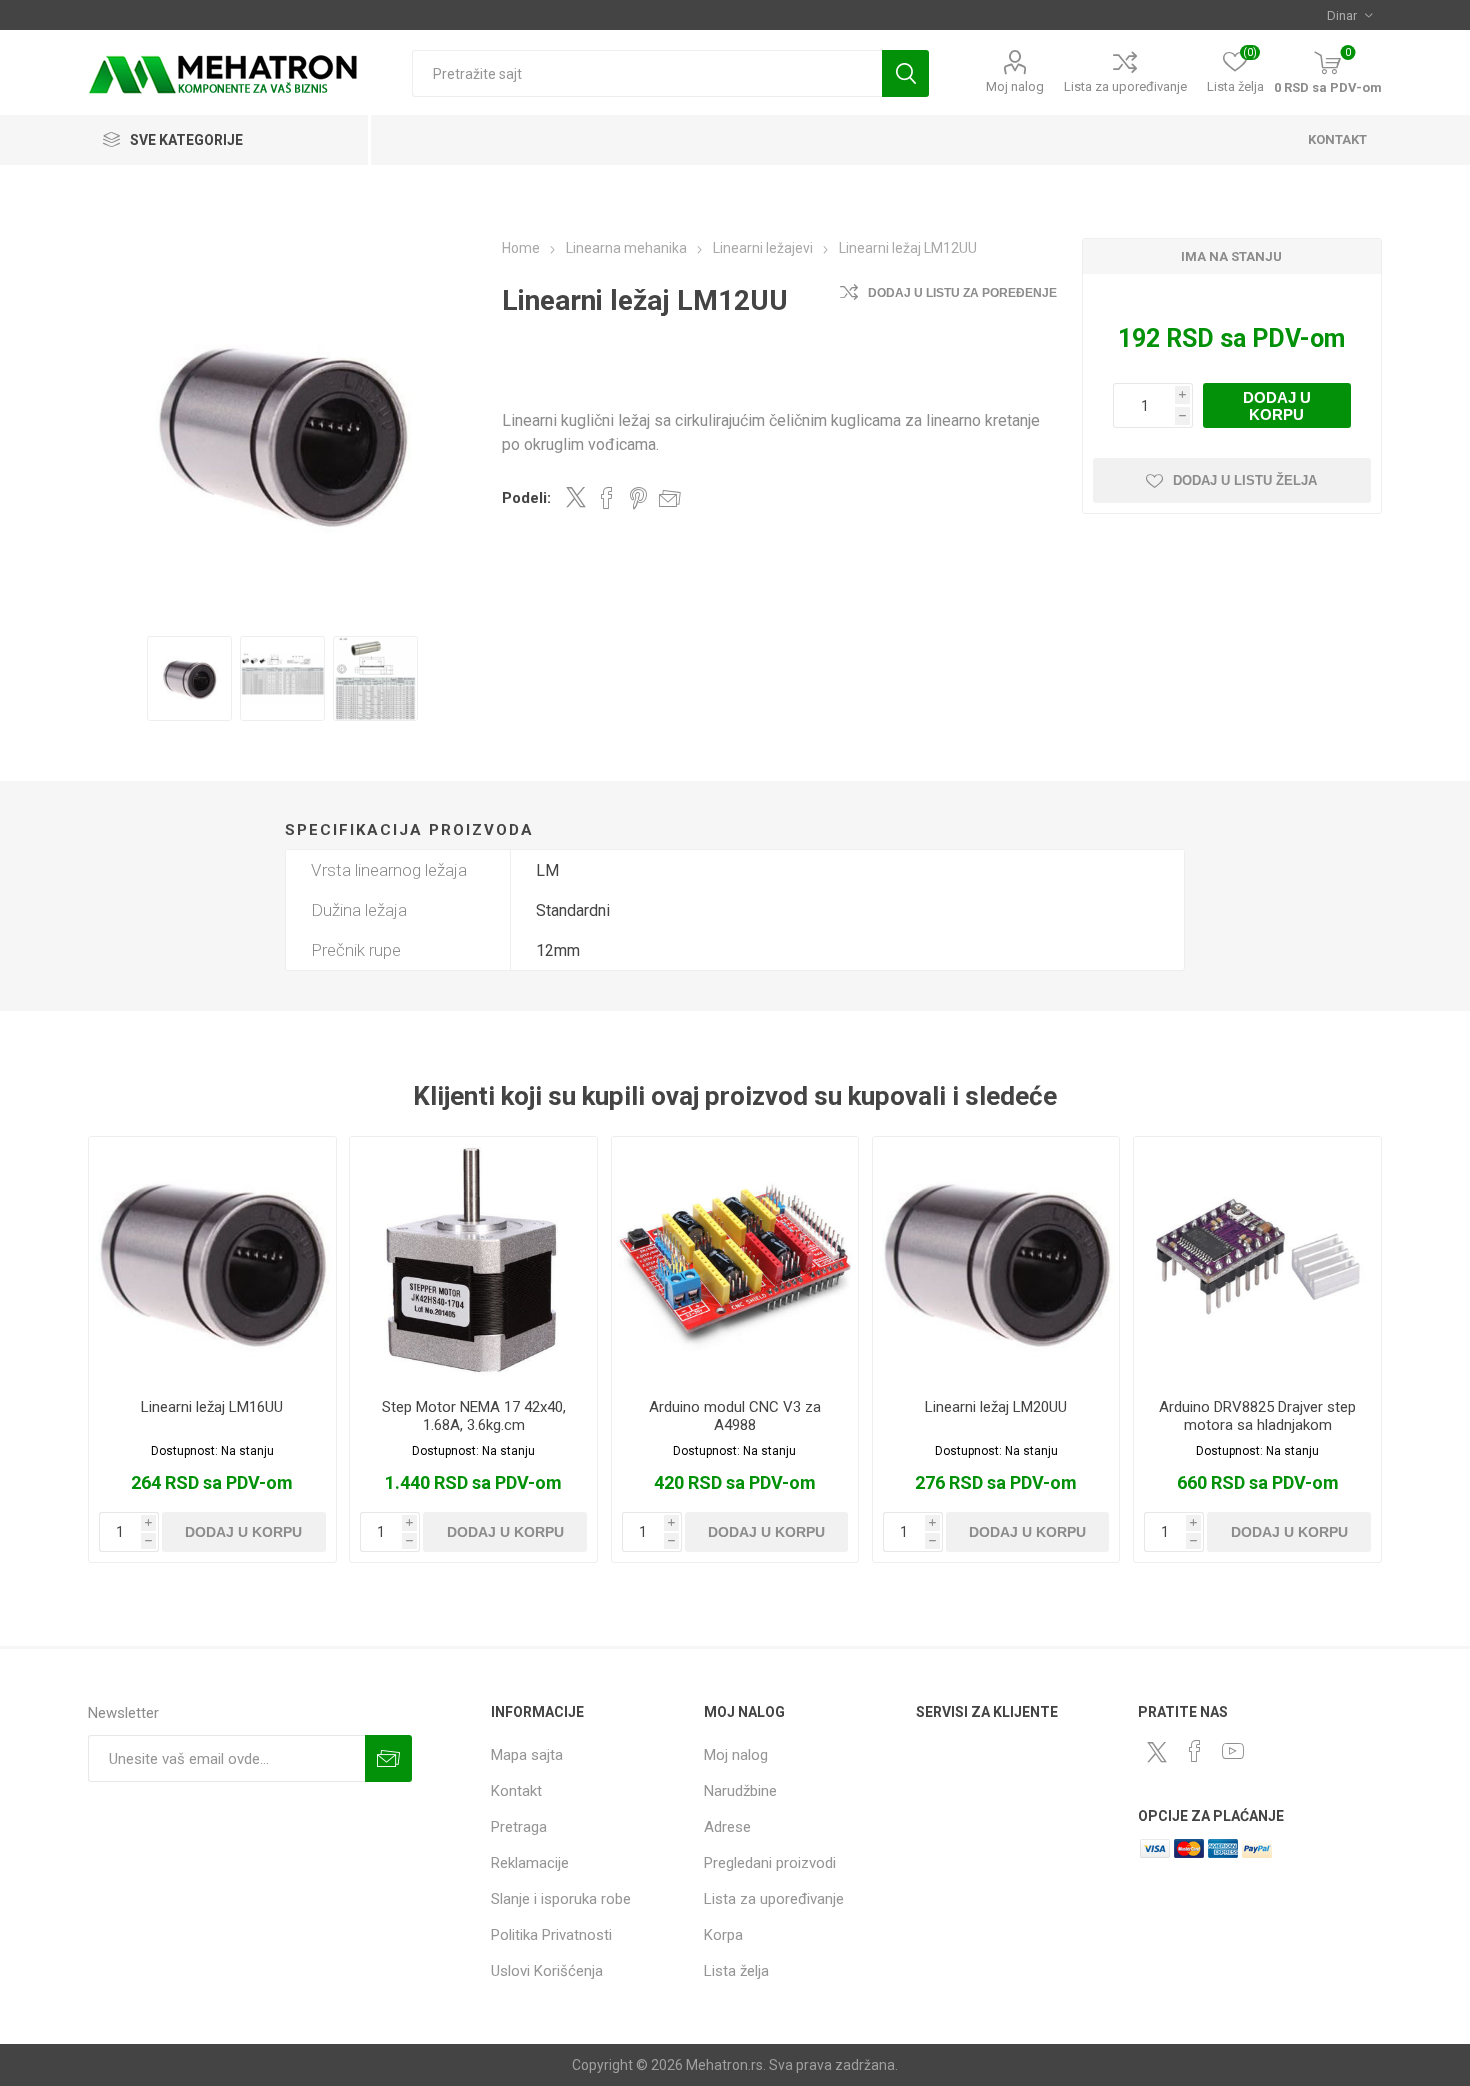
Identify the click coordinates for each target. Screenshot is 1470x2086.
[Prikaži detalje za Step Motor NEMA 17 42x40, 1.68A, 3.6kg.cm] (473, 1260)
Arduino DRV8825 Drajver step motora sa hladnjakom (1257, 1416)
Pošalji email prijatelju (670, 498)
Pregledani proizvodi (770, 1863)
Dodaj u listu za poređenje (962, 293)
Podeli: (526, 498)
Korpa (723, 1935)
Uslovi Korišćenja (547, 1971)
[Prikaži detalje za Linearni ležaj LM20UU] (996, 1260)
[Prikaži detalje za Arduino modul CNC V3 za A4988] (735, 1260)
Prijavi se (388, 1758)
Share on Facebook (607, 498)
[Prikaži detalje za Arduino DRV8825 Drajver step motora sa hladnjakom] (1257, 1260)
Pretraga (905, 73)
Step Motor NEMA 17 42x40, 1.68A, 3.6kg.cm (474, 1416)
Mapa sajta (527, 1755)
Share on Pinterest (638, 498)
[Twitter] (1157, 1752)
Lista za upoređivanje (1125, 86)
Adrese (727, 1827)
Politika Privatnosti (551, 1935)
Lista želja (736, 1971)
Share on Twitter (576, 497)
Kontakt (516, 1791)
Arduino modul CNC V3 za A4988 (735, 1416)
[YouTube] (1233, 1751)
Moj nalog (1015, 86)
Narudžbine (740, 1791)
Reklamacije (530, 1863)
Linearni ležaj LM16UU (212, 1407)
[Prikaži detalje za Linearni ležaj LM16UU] (212, 1260)
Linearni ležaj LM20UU (996, 1407)
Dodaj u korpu (1277, 406)
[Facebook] (1195, 1751)
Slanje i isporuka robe (561, 1899)
